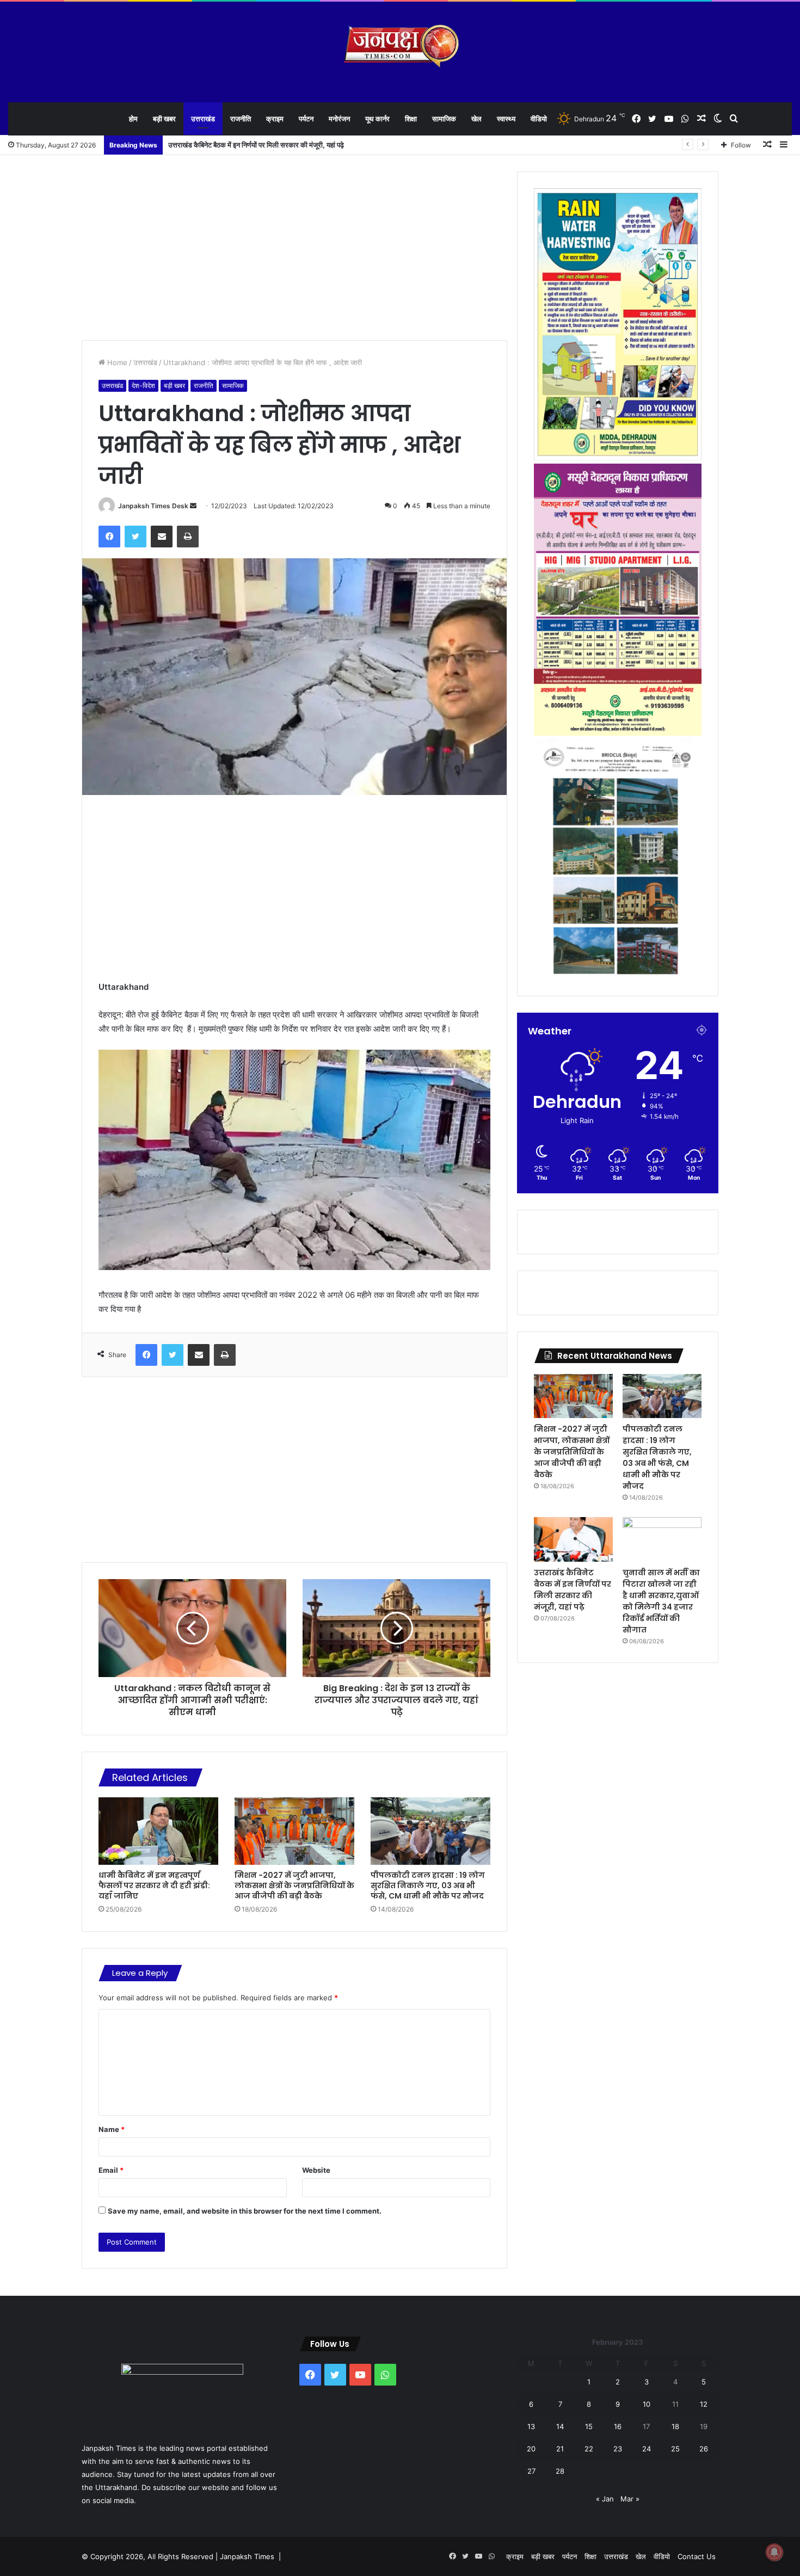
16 (618, 2426)
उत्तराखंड (203, 119)
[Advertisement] (294, 248)
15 (589, 2426)
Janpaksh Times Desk (153, 506)
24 (647, 2449)
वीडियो (539, 119)
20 (531, 2449)
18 (675, 2426)
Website (316, 2170)
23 (618, 2449)
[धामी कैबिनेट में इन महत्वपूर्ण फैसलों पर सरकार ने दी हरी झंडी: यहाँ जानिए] (158, 1831)
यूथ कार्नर (377, 119)
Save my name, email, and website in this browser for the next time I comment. (245, 2211)
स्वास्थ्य (506, 119)
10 (647, 2404)
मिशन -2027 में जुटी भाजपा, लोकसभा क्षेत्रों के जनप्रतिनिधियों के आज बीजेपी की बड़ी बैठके (294, 1885)
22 (589, 2449)
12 (704, 2404)
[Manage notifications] (774, 2552)
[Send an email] (193, 506)
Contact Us (697, 2556)
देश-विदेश (143, 386)
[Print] (188, 537)
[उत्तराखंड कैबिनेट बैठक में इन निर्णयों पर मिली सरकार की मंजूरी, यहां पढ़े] (573, 1539)
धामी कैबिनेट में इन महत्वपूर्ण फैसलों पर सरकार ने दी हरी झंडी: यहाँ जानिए (154, 1885)
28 (560, 2471)
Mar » (630, 2499)
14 (560, 2426)
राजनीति (241, 119)
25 (675, 2449)
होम (133, 119)
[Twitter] (136, 537)
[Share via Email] (162, 537)
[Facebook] (109, 537)
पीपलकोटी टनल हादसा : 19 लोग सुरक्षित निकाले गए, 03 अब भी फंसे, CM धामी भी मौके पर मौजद (428, 1885)
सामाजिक (444, 119)
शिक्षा (411, 119)
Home (116, 362)
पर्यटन (306, 119)
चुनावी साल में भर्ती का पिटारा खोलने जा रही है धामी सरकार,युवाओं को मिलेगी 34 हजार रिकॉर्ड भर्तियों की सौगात (305, 145)
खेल (476, 119)
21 (560, 2449)
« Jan (605, 2499)
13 (531, 2426)
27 (531, 2471)
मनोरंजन (339, 119)
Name (112, 2129)
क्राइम (275, 119)
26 (704, 2449)
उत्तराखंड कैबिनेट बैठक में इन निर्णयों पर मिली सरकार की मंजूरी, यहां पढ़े (573, 1590)
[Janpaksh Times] (400, 46)
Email (111, 2170)
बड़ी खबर (164, 119)
